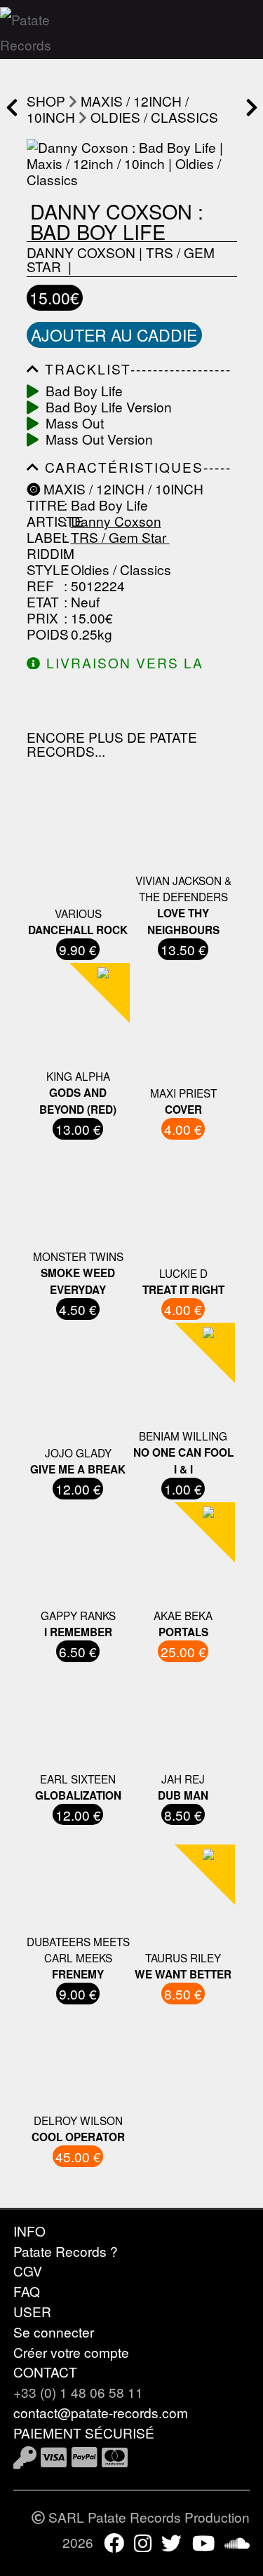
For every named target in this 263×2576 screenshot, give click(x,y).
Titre (43, 505)
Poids (43, 634)
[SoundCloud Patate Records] (237, 2542)
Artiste (43, 521)
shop (46, 101)
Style (43, 569)
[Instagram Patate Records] (143, 2542)
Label (43, 537)
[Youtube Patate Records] (203, 2542)
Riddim (43, 553)
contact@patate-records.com (101, 2412)
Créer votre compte (71, 2352)
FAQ (27, 2291)
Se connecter (54, 2332)
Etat (43, 601)
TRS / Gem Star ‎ (120, 537)
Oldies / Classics (154, 117)
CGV (28, 2271)
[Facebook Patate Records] (114, 2542)
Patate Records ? (66, 2251)
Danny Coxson (81, 252)
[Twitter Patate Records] (171, 2542)
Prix (42, 618)
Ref (40, 585)
